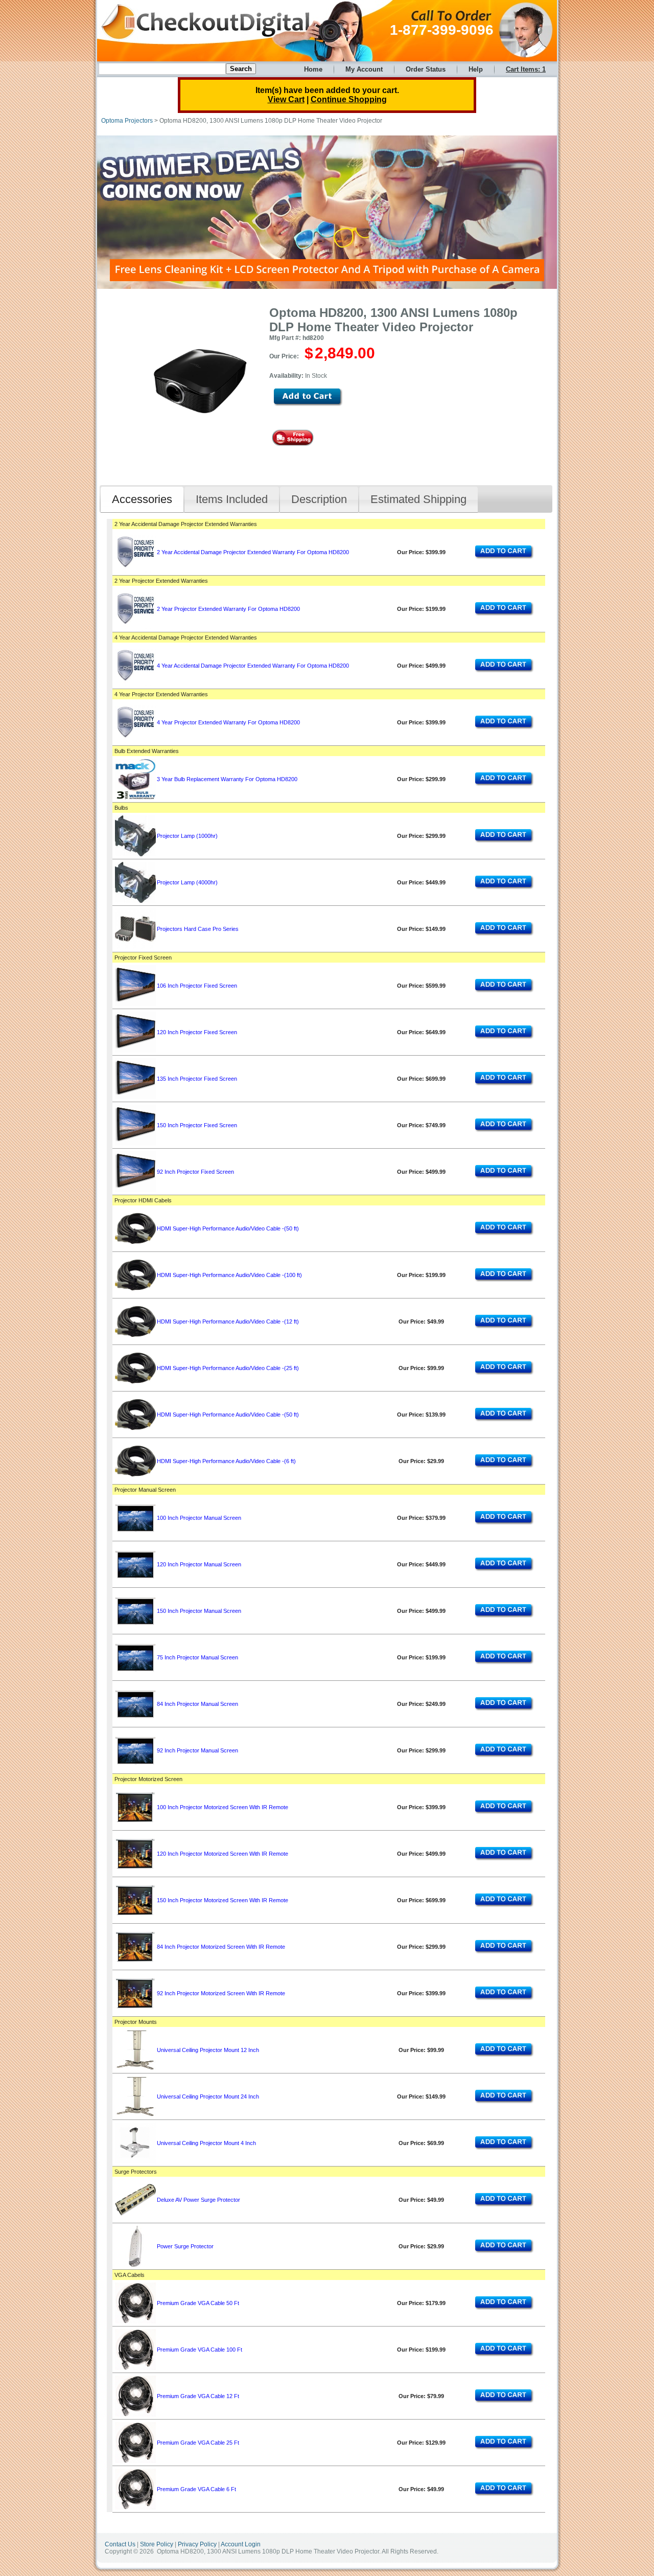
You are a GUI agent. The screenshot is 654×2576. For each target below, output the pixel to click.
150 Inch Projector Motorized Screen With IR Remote (223, 1900)
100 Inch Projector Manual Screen (199, 1518)
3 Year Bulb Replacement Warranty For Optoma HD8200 (227, 779)
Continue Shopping (349, 99)
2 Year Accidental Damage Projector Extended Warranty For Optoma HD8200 (253, 552)
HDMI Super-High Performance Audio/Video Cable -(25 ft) (228, 1368)
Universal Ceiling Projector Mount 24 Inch (208, 2096)
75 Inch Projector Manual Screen (197, 1657)
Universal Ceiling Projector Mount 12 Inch (208, 2050)
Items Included (232, 499)
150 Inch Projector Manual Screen (199, 1611)
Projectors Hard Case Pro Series (198, 929)
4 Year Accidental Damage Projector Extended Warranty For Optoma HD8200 (253, 666)
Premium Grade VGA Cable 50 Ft (198, 2303)
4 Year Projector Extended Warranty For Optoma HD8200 (228, 722)
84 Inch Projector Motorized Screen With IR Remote (221, 1947)
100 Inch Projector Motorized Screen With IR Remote (223, 1807)
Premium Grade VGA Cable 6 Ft (196, 2489)
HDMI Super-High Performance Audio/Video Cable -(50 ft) (228, 1228)
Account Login (241, 2544)
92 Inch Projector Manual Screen (197, 1750)
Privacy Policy (197, 2544)
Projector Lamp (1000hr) (187, 836)
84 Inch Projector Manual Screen (197, 1704)
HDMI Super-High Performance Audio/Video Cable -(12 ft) (228, 1321)
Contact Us (120, 2544)
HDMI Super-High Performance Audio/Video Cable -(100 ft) (229, 1275)
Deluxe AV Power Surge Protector (198, 2200)
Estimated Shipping (418, 499)
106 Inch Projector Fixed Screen (197, 986)
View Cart (286, 99)
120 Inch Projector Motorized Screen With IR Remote (223, 1854)
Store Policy (157, 2544)
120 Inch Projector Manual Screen (199, 1564)
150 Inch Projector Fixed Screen (197, 1125)
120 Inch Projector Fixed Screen (197, 1032)
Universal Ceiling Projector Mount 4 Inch (206, 2143)
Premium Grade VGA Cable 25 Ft (198, 2443)
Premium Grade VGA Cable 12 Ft (198, 2396)
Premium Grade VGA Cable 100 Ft (200, 2350)
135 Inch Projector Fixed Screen (197, 1079)
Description (319, 499)
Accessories (142, 499)
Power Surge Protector (185, 2246)
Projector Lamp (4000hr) (187, 882)
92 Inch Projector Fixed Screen (195, 1172)
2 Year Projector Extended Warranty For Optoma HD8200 (228, 609)
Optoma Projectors (127, 121)
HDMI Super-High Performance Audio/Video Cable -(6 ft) (226, 1461)
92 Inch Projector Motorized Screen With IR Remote (221, 1993)
